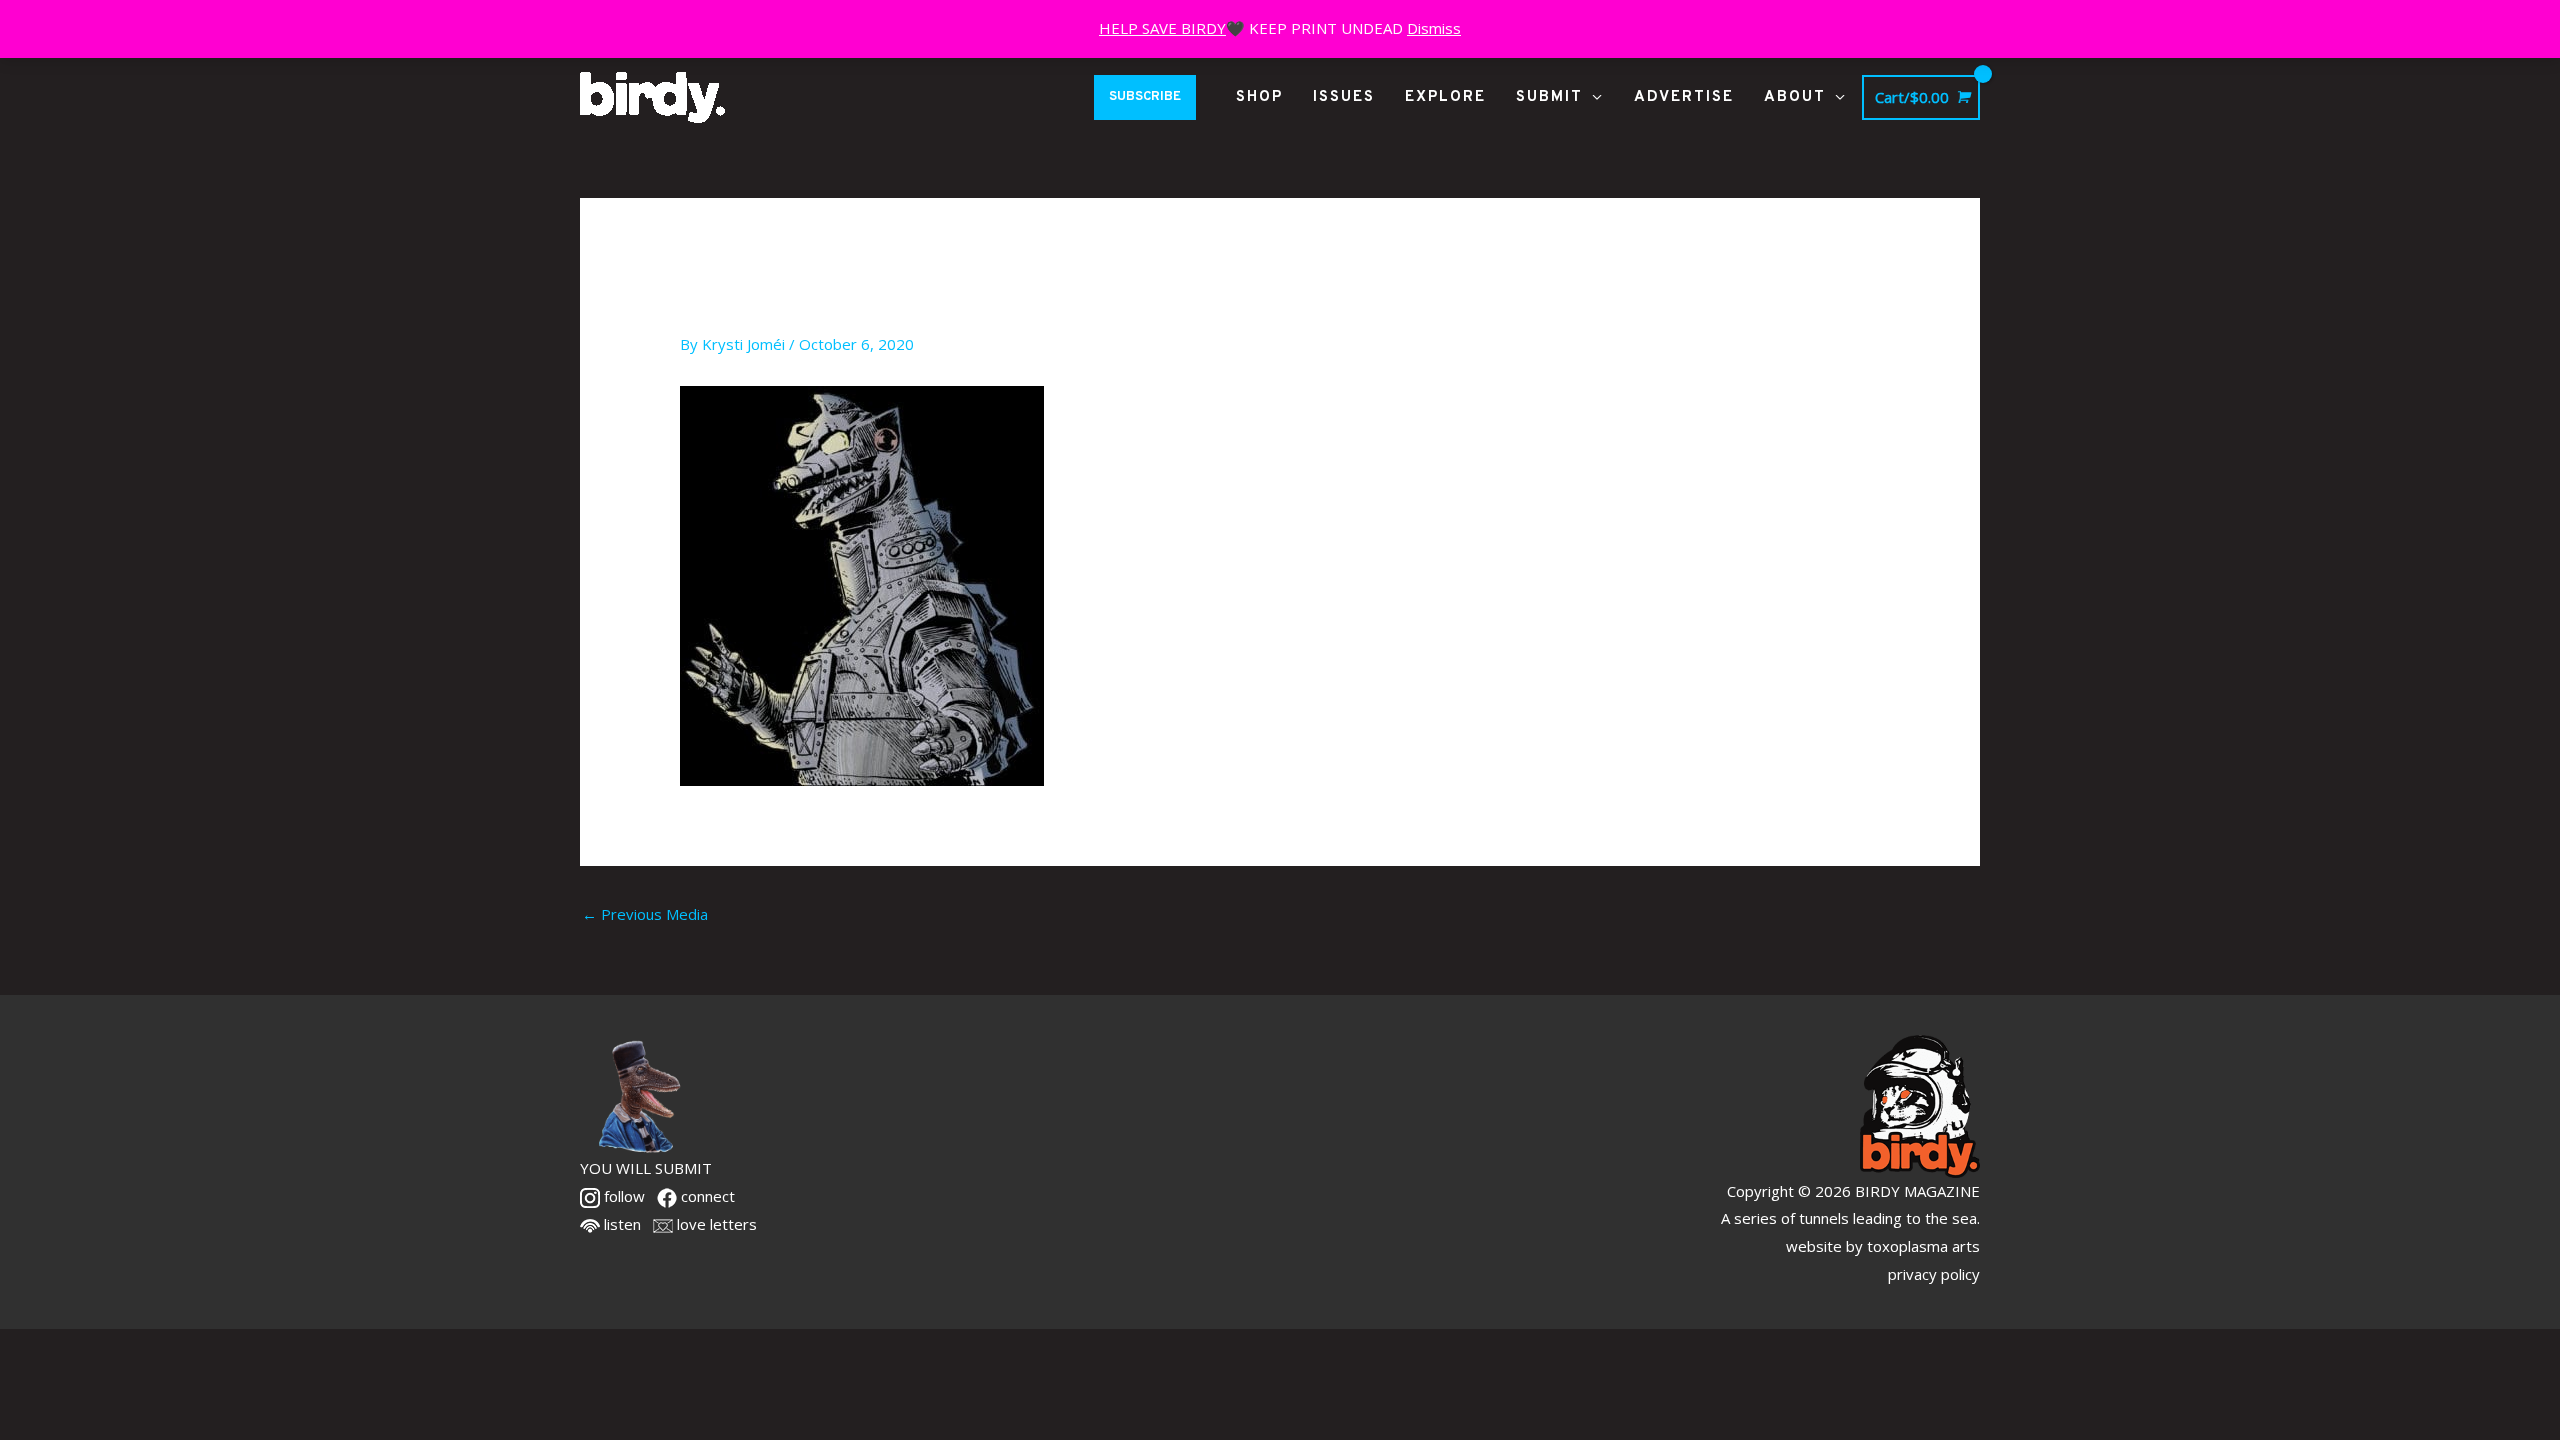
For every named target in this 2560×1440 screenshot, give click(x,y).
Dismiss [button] (1434, 28)
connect (706, 1196)
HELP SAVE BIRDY (1162, 28)
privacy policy (1934, 1274)
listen (620, 1224)
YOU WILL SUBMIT (646, 1168)
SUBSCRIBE (1145, 97)
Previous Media (645, 914)
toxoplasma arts (1923, 1246)
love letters (715, 1224)
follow (622, 1196)
